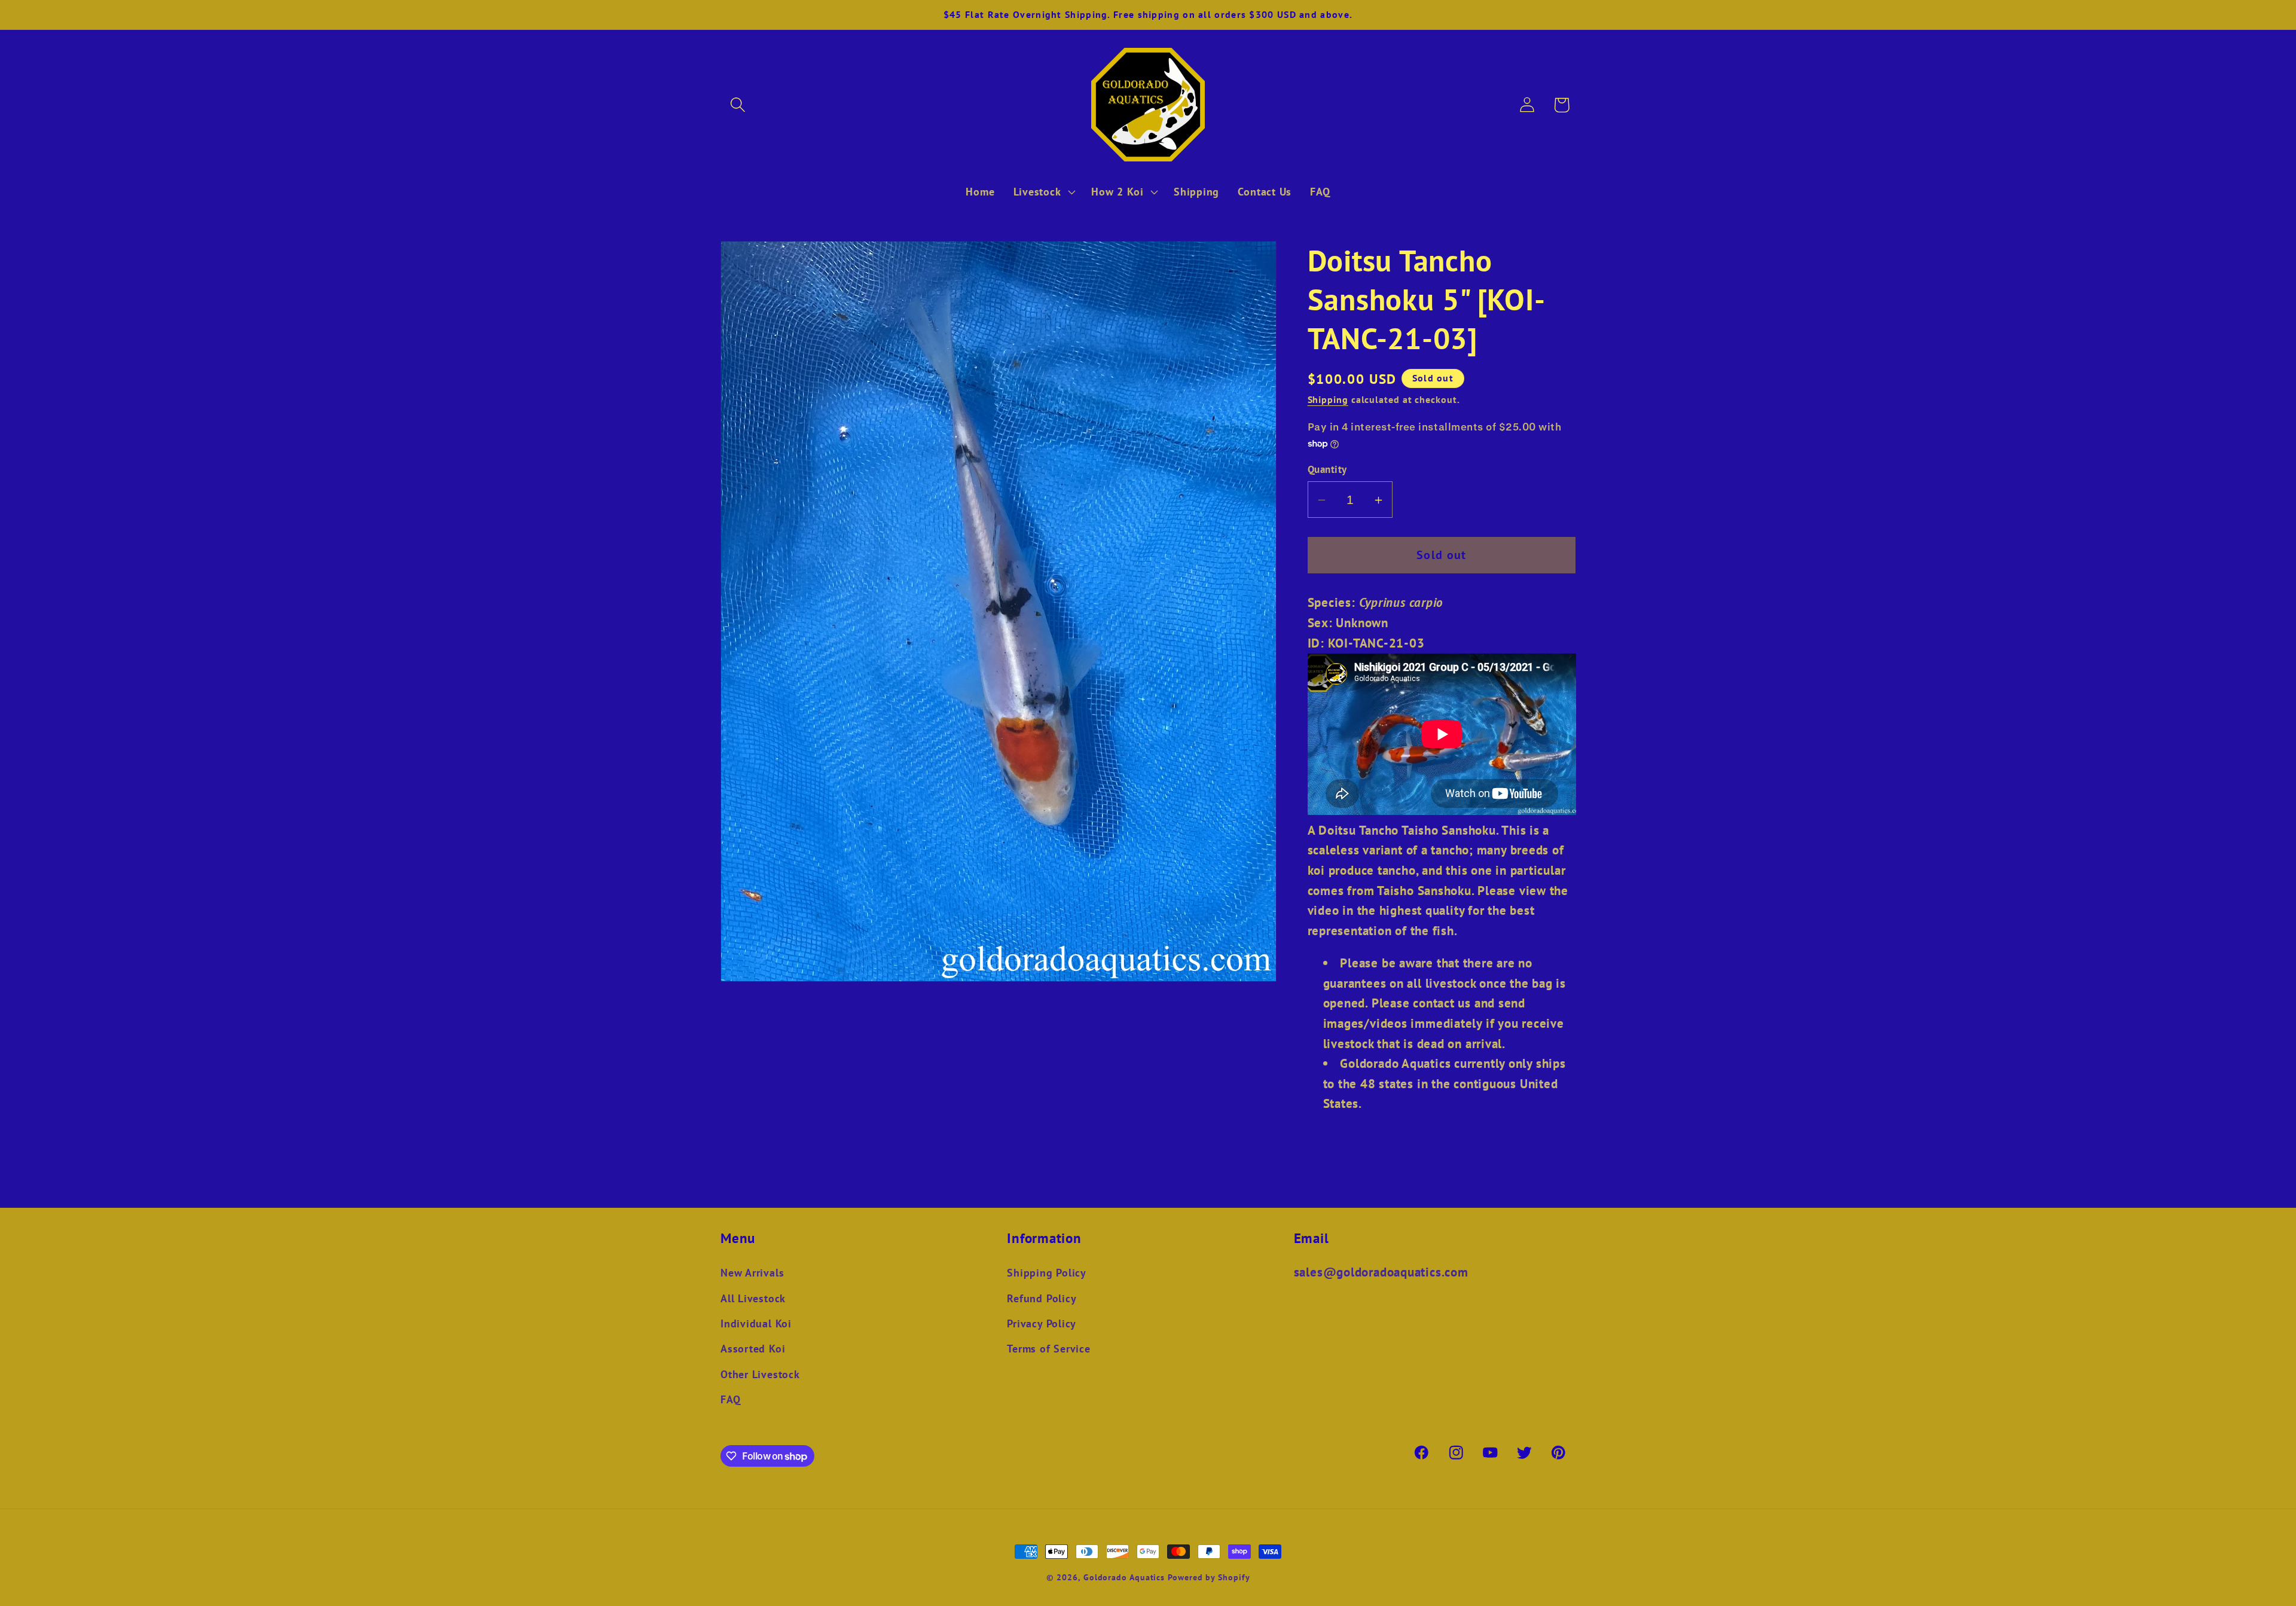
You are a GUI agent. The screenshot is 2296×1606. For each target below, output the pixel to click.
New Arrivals (752, 1272)
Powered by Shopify (1209, 1577)
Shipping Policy (1047, 1272)
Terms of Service (1048, 1348)
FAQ (730, 1399)
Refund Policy (1042, 1298)
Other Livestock (760, 1374)
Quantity (1327, 470)
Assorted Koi (753, 1348)
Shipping (1328, 400)
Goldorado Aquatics (1124, 1577)
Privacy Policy (1042, 1323)
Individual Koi (756, 1323)
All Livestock (753, 1298)
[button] (738, 105)
